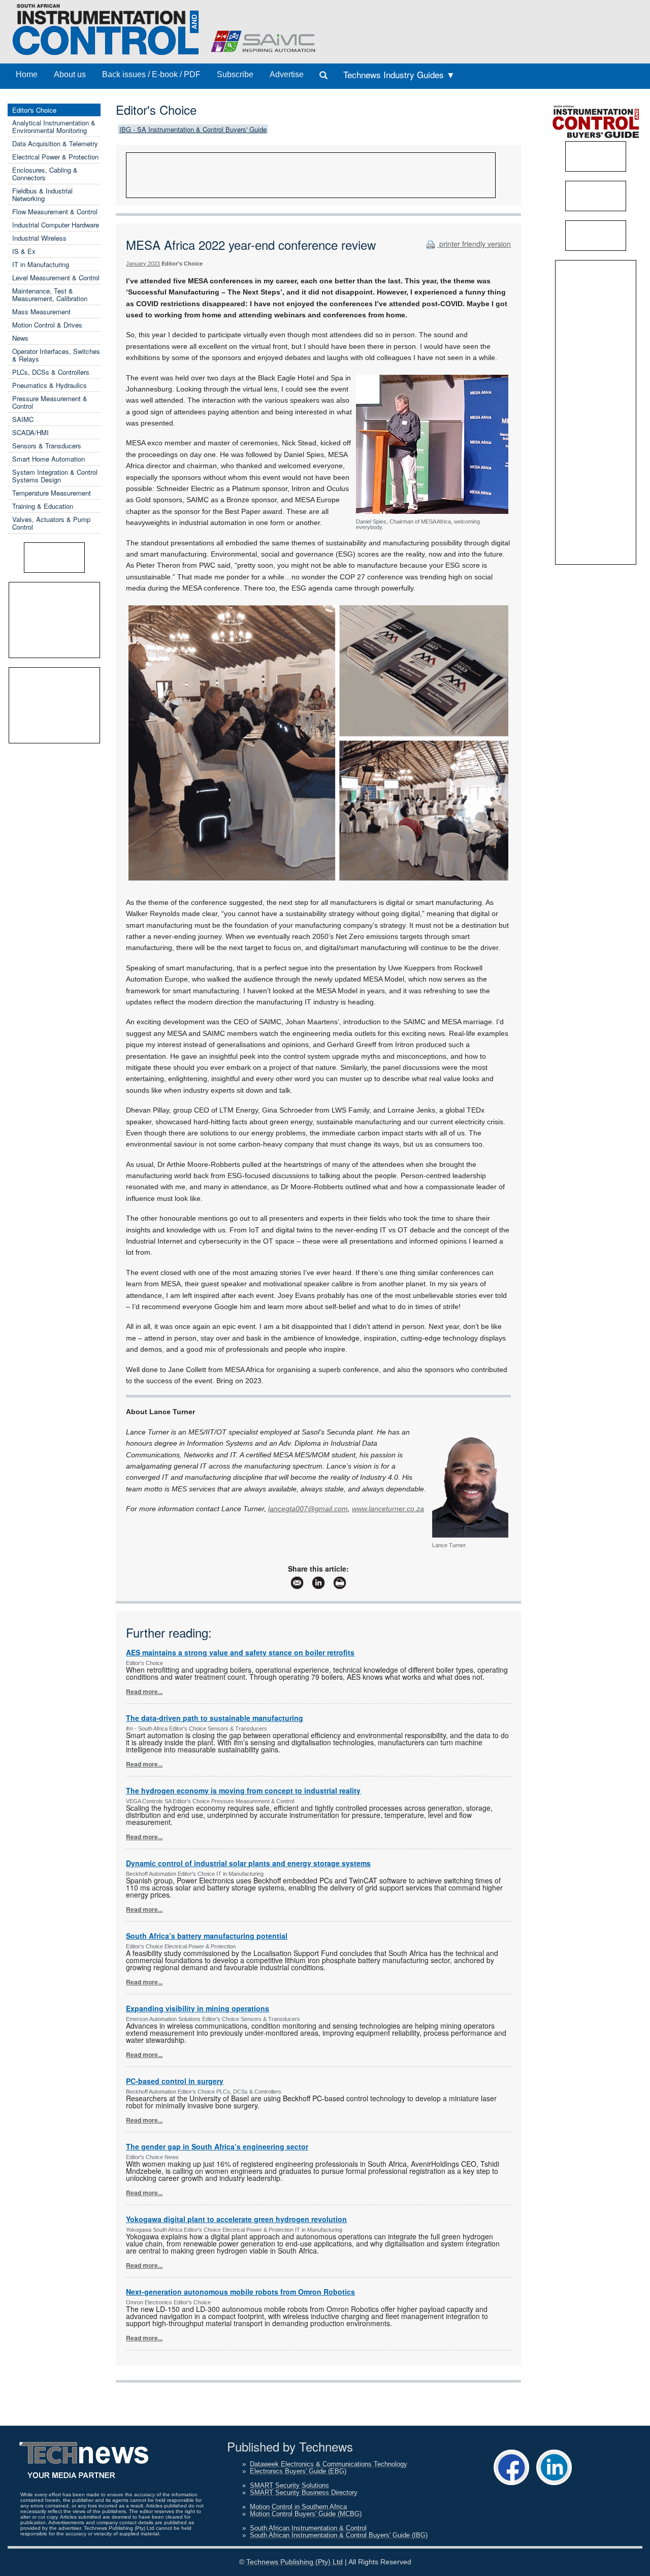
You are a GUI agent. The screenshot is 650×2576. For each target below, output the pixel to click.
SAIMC (23, 419)
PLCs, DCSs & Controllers (51, 372)
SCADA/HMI (30, 432)
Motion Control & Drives (47, 325)
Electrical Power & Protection (55, 157)
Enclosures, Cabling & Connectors (45, 174)
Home (27, 74)
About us (70, 74)
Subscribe (235, 74)
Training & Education (43, 506)
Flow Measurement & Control (55, 211)
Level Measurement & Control (56, 278)
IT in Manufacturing (41, 264)
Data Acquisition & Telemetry (55, 143)
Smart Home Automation (48, 459)
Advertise (287, 74)
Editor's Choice (34, 110)
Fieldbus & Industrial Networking (42, 194)
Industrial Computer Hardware (56, 225)
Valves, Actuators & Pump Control (51, 523)
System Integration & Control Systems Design (55, 476)
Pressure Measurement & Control (50, 402)
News (20, 338)
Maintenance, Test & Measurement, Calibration (50, 295)
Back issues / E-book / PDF (151, 74)
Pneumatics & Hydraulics (50, 385)
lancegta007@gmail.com (308, 1509)
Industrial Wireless (39, 238)
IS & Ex (24, 251)
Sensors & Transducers (47, 446)
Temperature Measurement (52, 493)
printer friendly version (474, 244)
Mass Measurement (41, 312)
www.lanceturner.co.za (388, 1509)
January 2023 (143, 264)
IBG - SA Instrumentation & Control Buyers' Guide (193, 129)
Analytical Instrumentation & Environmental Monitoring (54, 126)
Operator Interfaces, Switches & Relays (56, 355)
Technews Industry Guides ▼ (399, 74)
